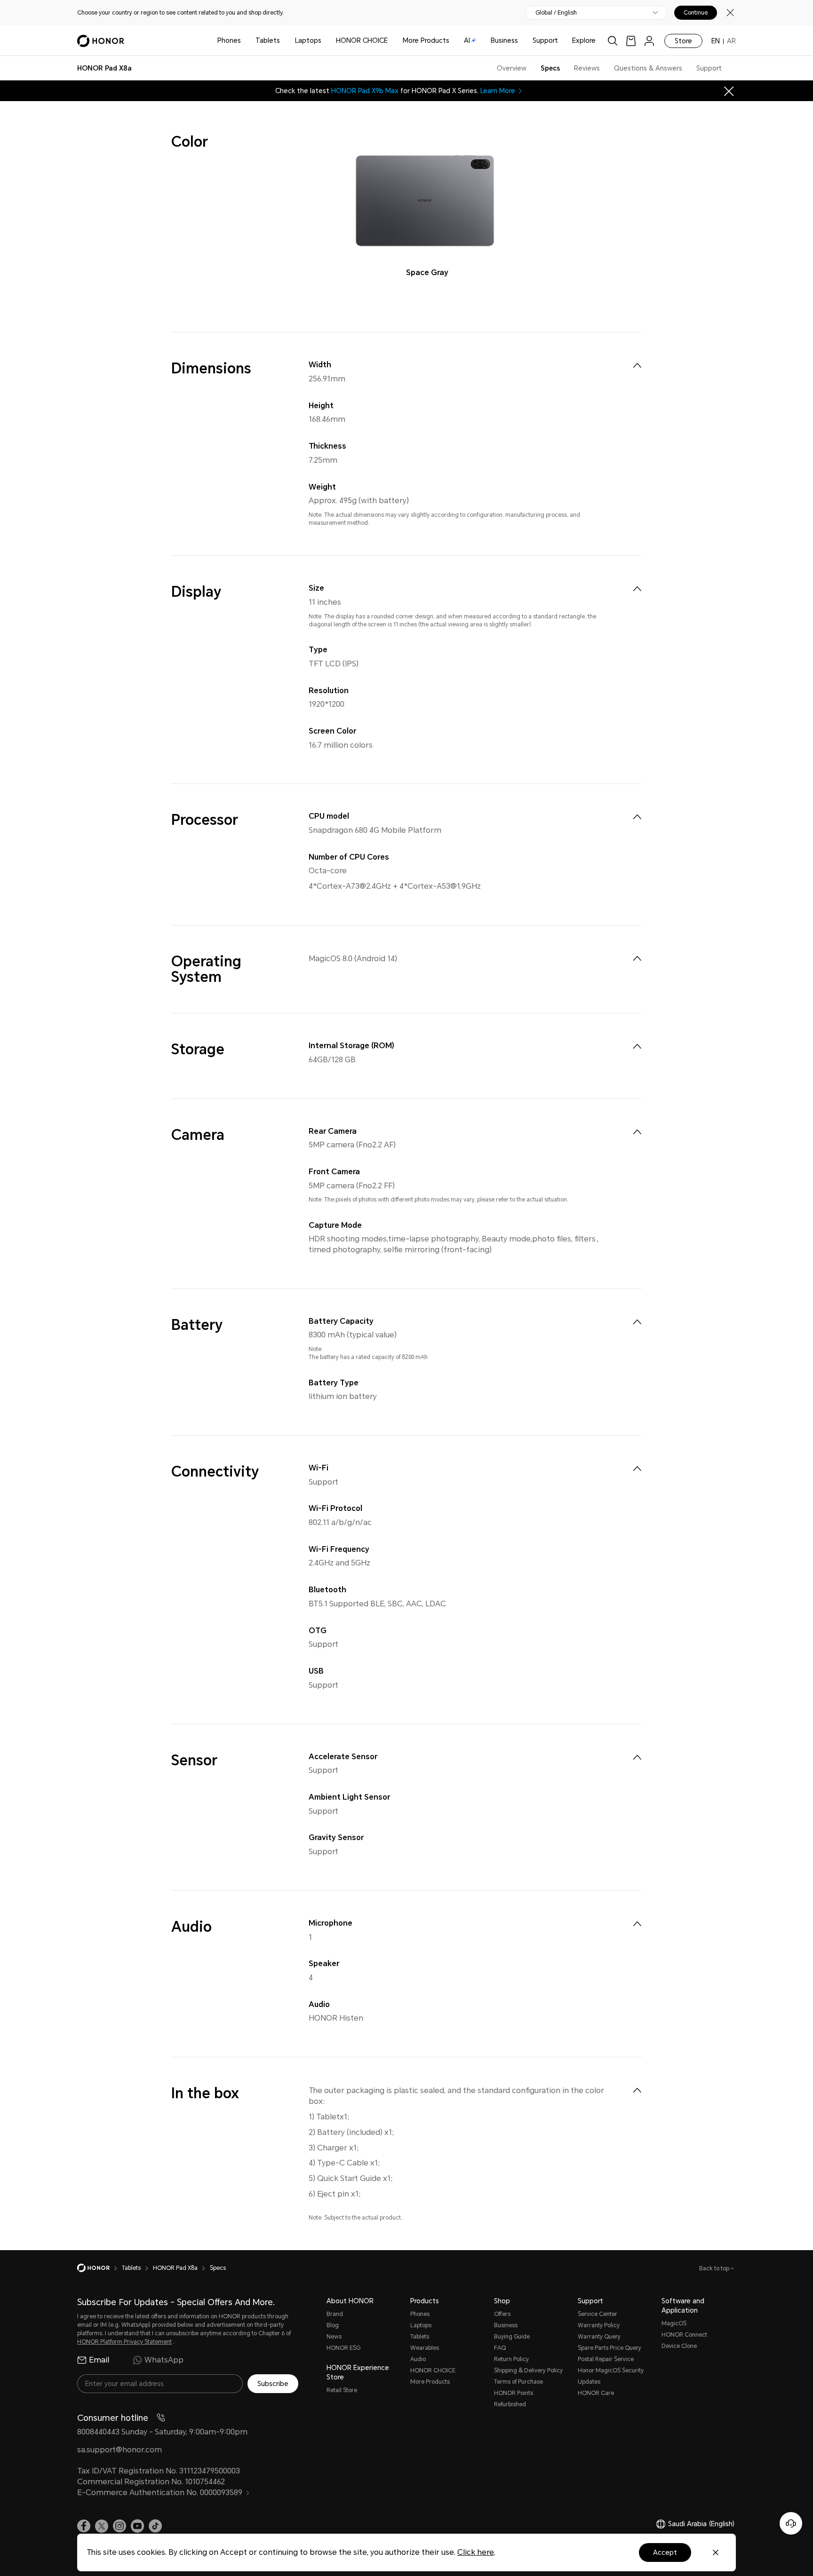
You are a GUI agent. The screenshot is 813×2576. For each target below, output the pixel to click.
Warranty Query (599, 2337)
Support (545, 40)
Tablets (268, 40)
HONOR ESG (343, 2348)
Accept (665, 2552)
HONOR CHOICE (362, 40)
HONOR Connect (684, 2335)
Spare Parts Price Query (610, 2348)
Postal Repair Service (606, 2359)
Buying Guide (512, 2337)
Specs (550, 68)
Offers (502, 2314)
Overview (512, 68)
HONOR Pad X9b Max (365, 91)
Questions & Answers (648, 68)
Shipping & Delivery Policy (528, 2371)
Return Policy (511, 2359)
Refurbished (510, 2404)
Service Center (598, 2314)
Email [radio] (99, 2360)
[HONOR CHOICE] (391, 41)
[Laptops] (325, 41)
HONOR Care (596, 2393)
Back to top (715, 2268)
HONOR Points (514, 2393)
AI (467, 40)
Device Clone (679, 2346)
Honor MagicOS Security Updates (611, 2376)
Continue (696, 13)
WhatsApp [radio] (164, 2360)
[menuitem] (637, 365)
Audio (418, 2359)
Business (504, 40)
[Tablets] (284, 41)
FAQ (500, 2348)
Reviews (587, 68)
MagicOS (674, 2323)
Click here (476, 2552)
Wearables (425, 2348)
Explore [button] (584, 40)
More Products (430, 2382)
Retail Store (342, 2390)
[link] (631, 41)
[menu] (649, 41)
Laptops (308, 40)
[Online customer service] (791, 2523)
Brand (335, 2314)
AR (731, 41)
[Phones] (245, 41)
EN (716, 41)
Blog (333, 2325)
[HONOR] (100, 2268)
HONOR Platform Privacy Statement (124, 2342)
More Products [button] (426, 40)
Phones (229, 40)
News (334, 2337)
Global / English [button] (556, 13)
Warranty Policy (599, 2325)
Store (683, 41)
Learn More (498, 91)
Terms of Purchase (518, 2382)
